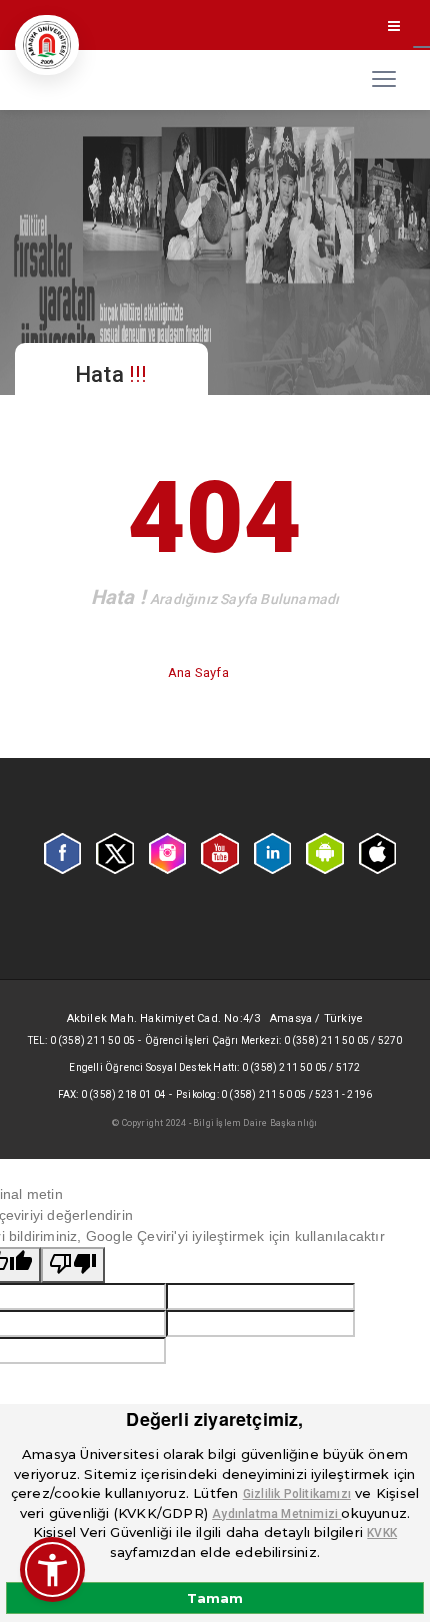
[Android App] (324, 852)
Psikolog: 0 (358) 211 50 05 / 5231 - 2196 (274, 1094)
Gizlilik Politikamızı (297, 1494)
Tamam (215, 1598)
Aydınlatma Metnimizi (276, 1514)
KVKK (382, 1533)
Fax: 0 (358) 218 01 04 (112, 1094)
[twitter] (114, 852)
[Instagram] (167, 852)
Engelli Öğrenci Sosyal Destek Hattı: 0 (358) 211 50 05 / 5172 (214, 1067)
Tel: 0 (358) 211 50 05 (81, 1040)
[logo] (47, 45)
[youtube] (219, 852)
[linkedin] (272, 852)
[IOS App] (377, 852)
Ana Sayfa (200, 672)
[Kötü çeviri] (73, 1265)
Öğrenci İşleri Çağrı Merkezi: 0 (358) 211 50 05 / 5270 (274, 1040)
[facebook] (62, 852)
